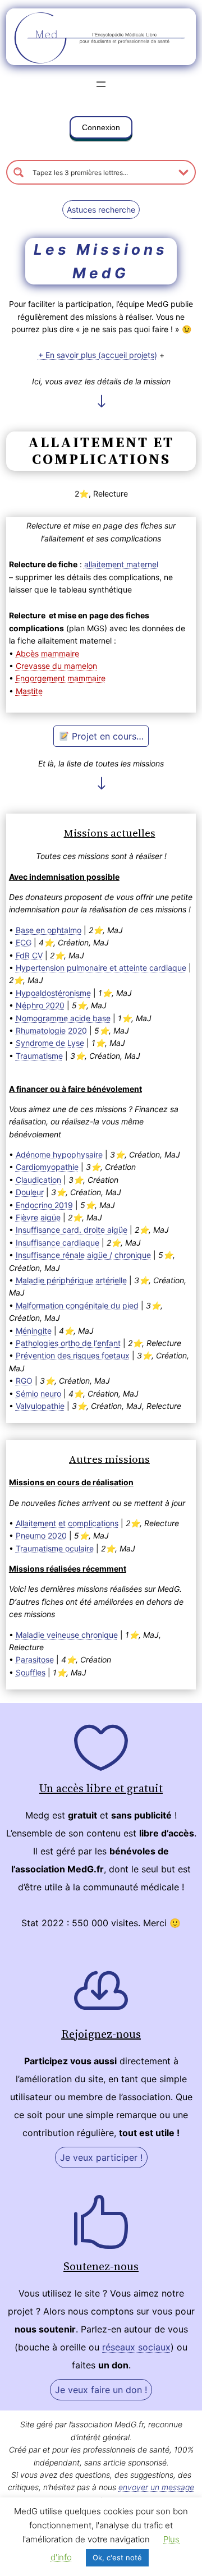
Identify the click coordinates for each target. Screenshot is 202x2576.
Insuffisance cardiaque (58, 1243)
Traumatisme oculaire (55, 1548)
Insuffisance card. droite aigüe (72, 1230)
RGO (24, 1381)
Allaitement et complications (67, 1523)
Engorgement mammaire (61, 678)
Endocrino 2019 (44, 1205)
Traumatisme (39, 1056)
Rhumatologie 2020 (51, 1030)
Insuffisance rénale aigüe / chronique (83, 1255)
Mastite (29, 691)
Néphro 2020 (40, 1005)
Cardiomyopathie (47, 1167)
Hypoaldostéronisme (53, 993)
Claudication (38, 1180)
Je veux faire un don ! (101, 2390)
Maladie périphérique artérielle (71, 1280)
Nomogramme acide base (63, 1018)
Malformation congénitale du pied (77, 1305)
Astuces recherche (101, 210)
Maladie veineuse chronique (67, 1635)
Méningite (34, 1331)
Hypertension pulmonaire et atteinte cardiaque (101, 968)
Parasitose (35, 1659)
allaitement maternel (121, 564)
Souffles (31, 1672)
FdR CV (29, 955)
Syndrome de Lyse (50, 1043)
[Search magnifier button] (19, 172)
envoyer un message (156, 2487)
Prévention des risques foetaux (73, 1355)
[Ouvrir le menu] (101, 84)
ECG (24, 942)
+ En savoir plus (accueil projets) (98, 355)
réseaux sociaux (136, 2347)
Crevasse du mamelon (56, 666)
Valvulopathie (40, 1406)
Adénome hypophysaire (59, 1154)
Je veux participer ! (101, 2157)
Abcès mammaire (47, 653)
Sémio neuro (38, 1393)
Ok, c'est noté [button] (117, 2557)
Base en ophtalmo (49, 930)
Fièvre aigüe (38, 1217)
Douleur (30, 1192)
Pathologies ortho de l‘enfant (68, 1343)
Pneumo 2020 (41, 1535)
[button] (101, 130)
